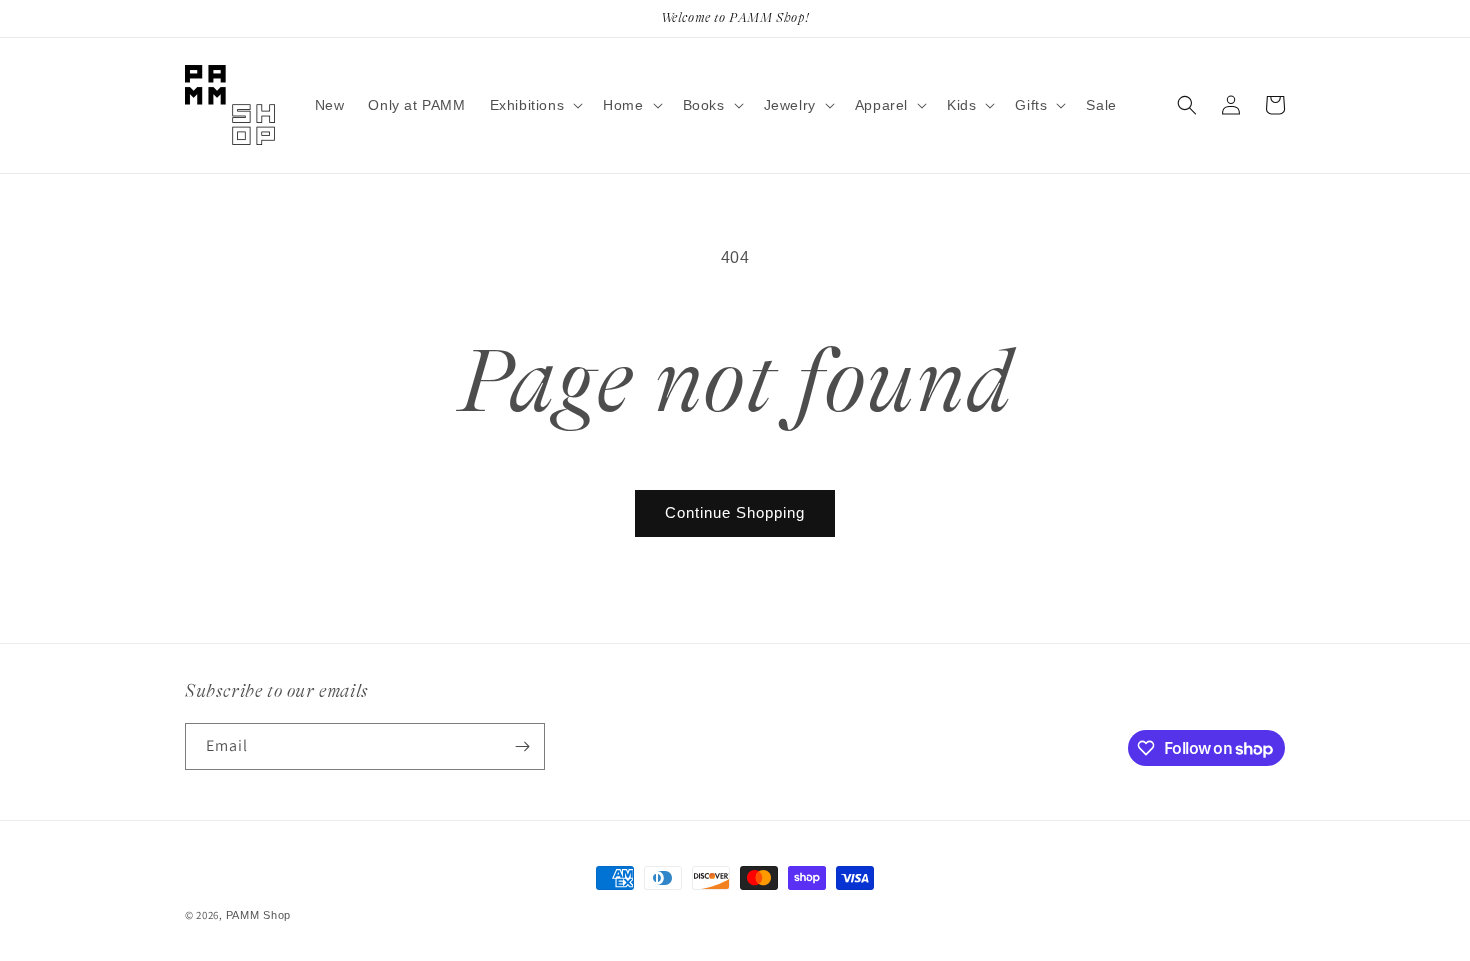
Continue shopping (735, 512)
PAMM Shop (258, 915)
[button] (535, 105)
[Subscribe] (522, 746)
